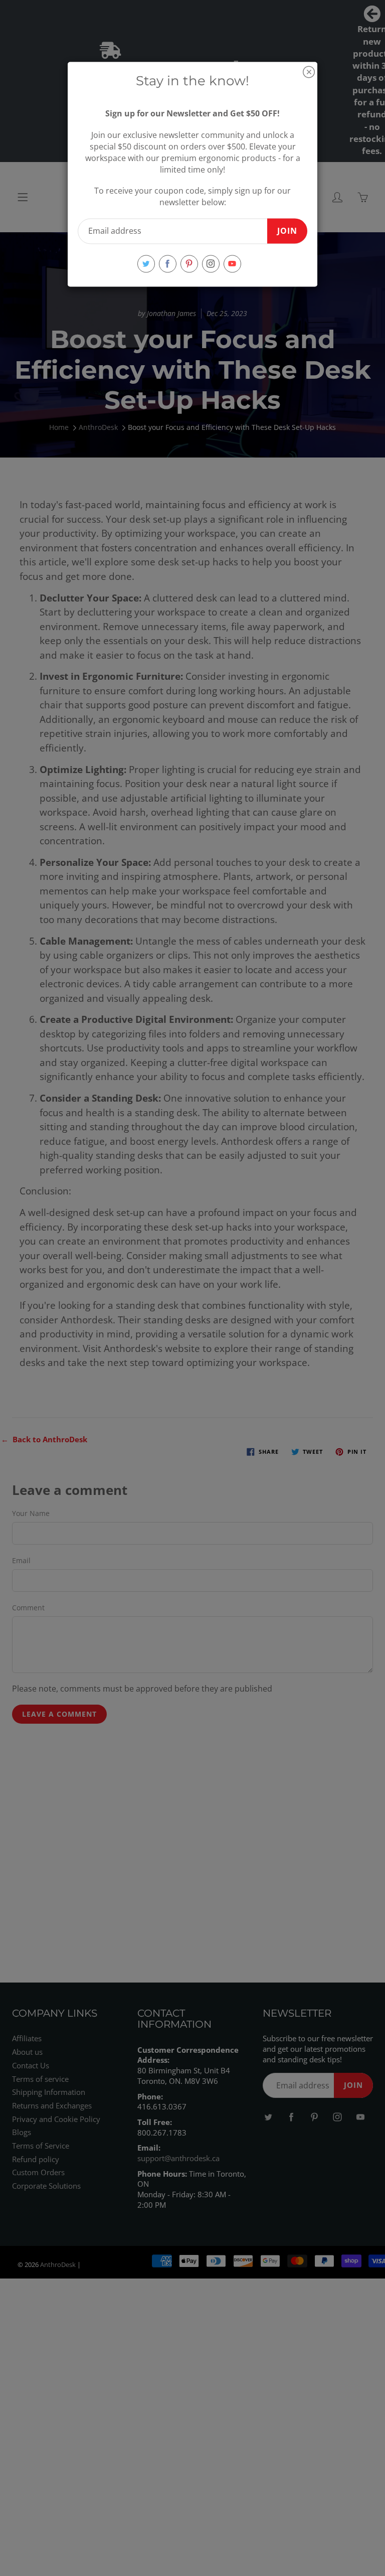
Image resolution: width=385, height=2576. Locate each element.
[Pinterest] (189, 264)
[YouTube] (232, 264)
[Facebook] (168, 264)
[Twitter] (146, 264)
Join (287, 231)
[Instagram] (211, 264)
